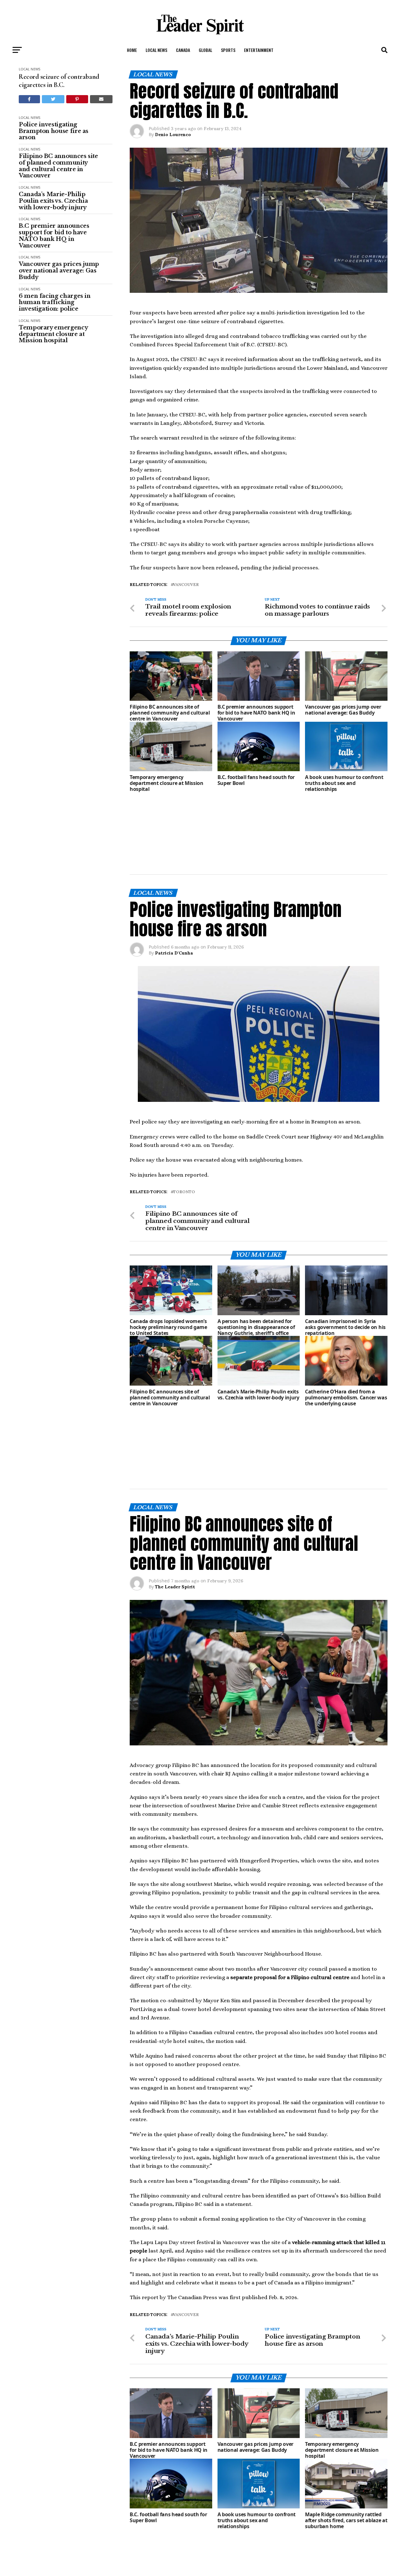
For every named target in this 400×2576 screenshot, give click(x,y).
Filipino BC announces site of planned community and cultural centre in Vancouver (58, 166)
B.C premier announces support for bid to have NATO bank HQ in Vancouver (54, 236)
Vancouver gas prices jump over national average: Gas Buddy (59, 271)
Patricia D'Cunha (174, 899)
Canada (183, 50)
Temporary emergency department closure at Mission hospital (53, 334)
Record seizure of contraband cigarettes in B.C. (59, 81)
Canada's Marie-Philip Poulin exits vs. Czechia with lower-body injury (53, 201)
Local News (156, 50)
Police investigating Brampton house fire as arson (54, 131)
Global (205, 50)
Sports (228, 50)
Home (132, 50)
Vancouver (186, 585)
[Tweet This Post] (53, 99)
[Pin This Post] (77, 99)
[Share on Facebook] (29, 99)
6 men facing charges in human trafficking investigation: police (55, 303)
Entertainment (259, 50)
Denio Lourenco (173, 135)
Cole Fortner (169, 2527)
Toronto (184, 1138)
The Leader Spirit (175, 1478)
